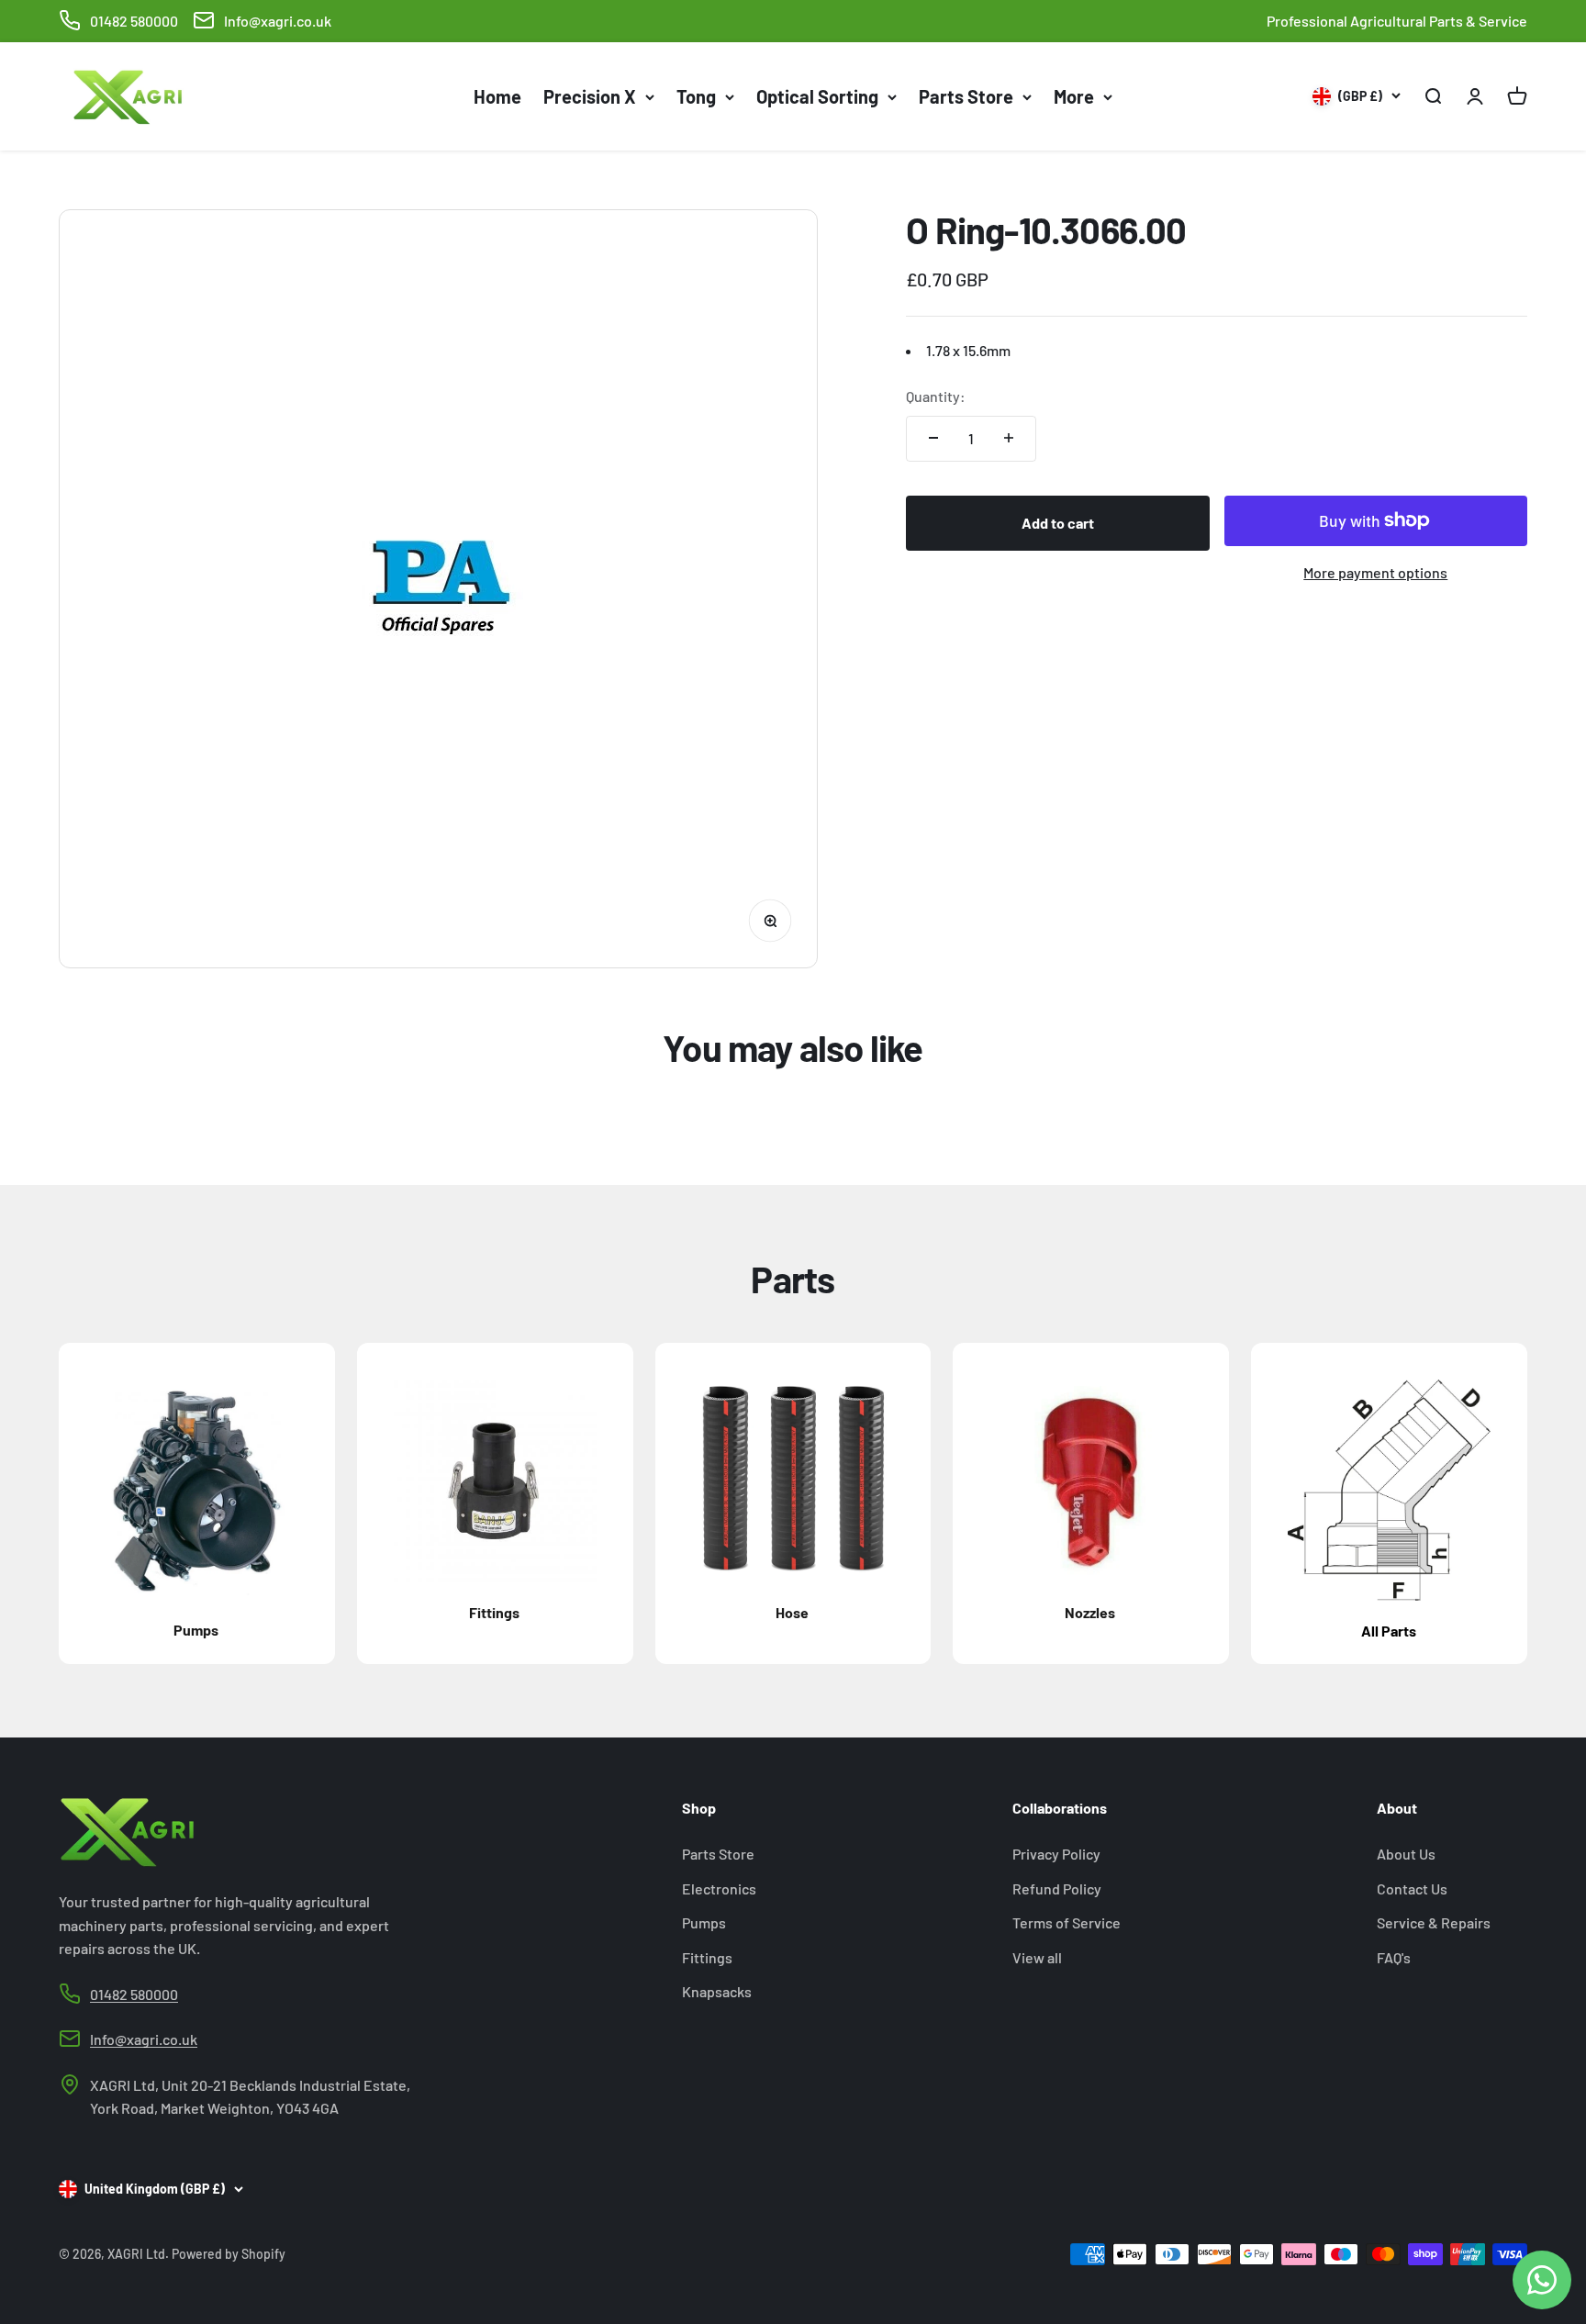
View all (1037, 1957)
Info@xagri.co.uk (278, 21)
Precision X (590, 96)
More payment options (1375, 571)
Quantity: (936, 395)
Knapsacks (717, 1991)
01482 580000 (134, 21)
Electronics (719, 1888)
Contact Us (1412, 1888)
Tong (696, 96)
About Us (1406, 1854)
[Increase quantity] (1009, 438)
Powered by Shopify (229, 2254)
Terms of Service (1067, 1922)
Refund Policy (1057, 1888)
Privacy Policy (1056, 1854)
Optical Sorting (817, 96)
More (1074, 96)
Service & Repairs (1434, 1922)
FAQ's (1394, 1957)
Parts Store (966, 96)
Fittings (707, 1957)
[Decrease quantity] (933, 438)
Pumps (704, 1922)
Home (497, 96)
